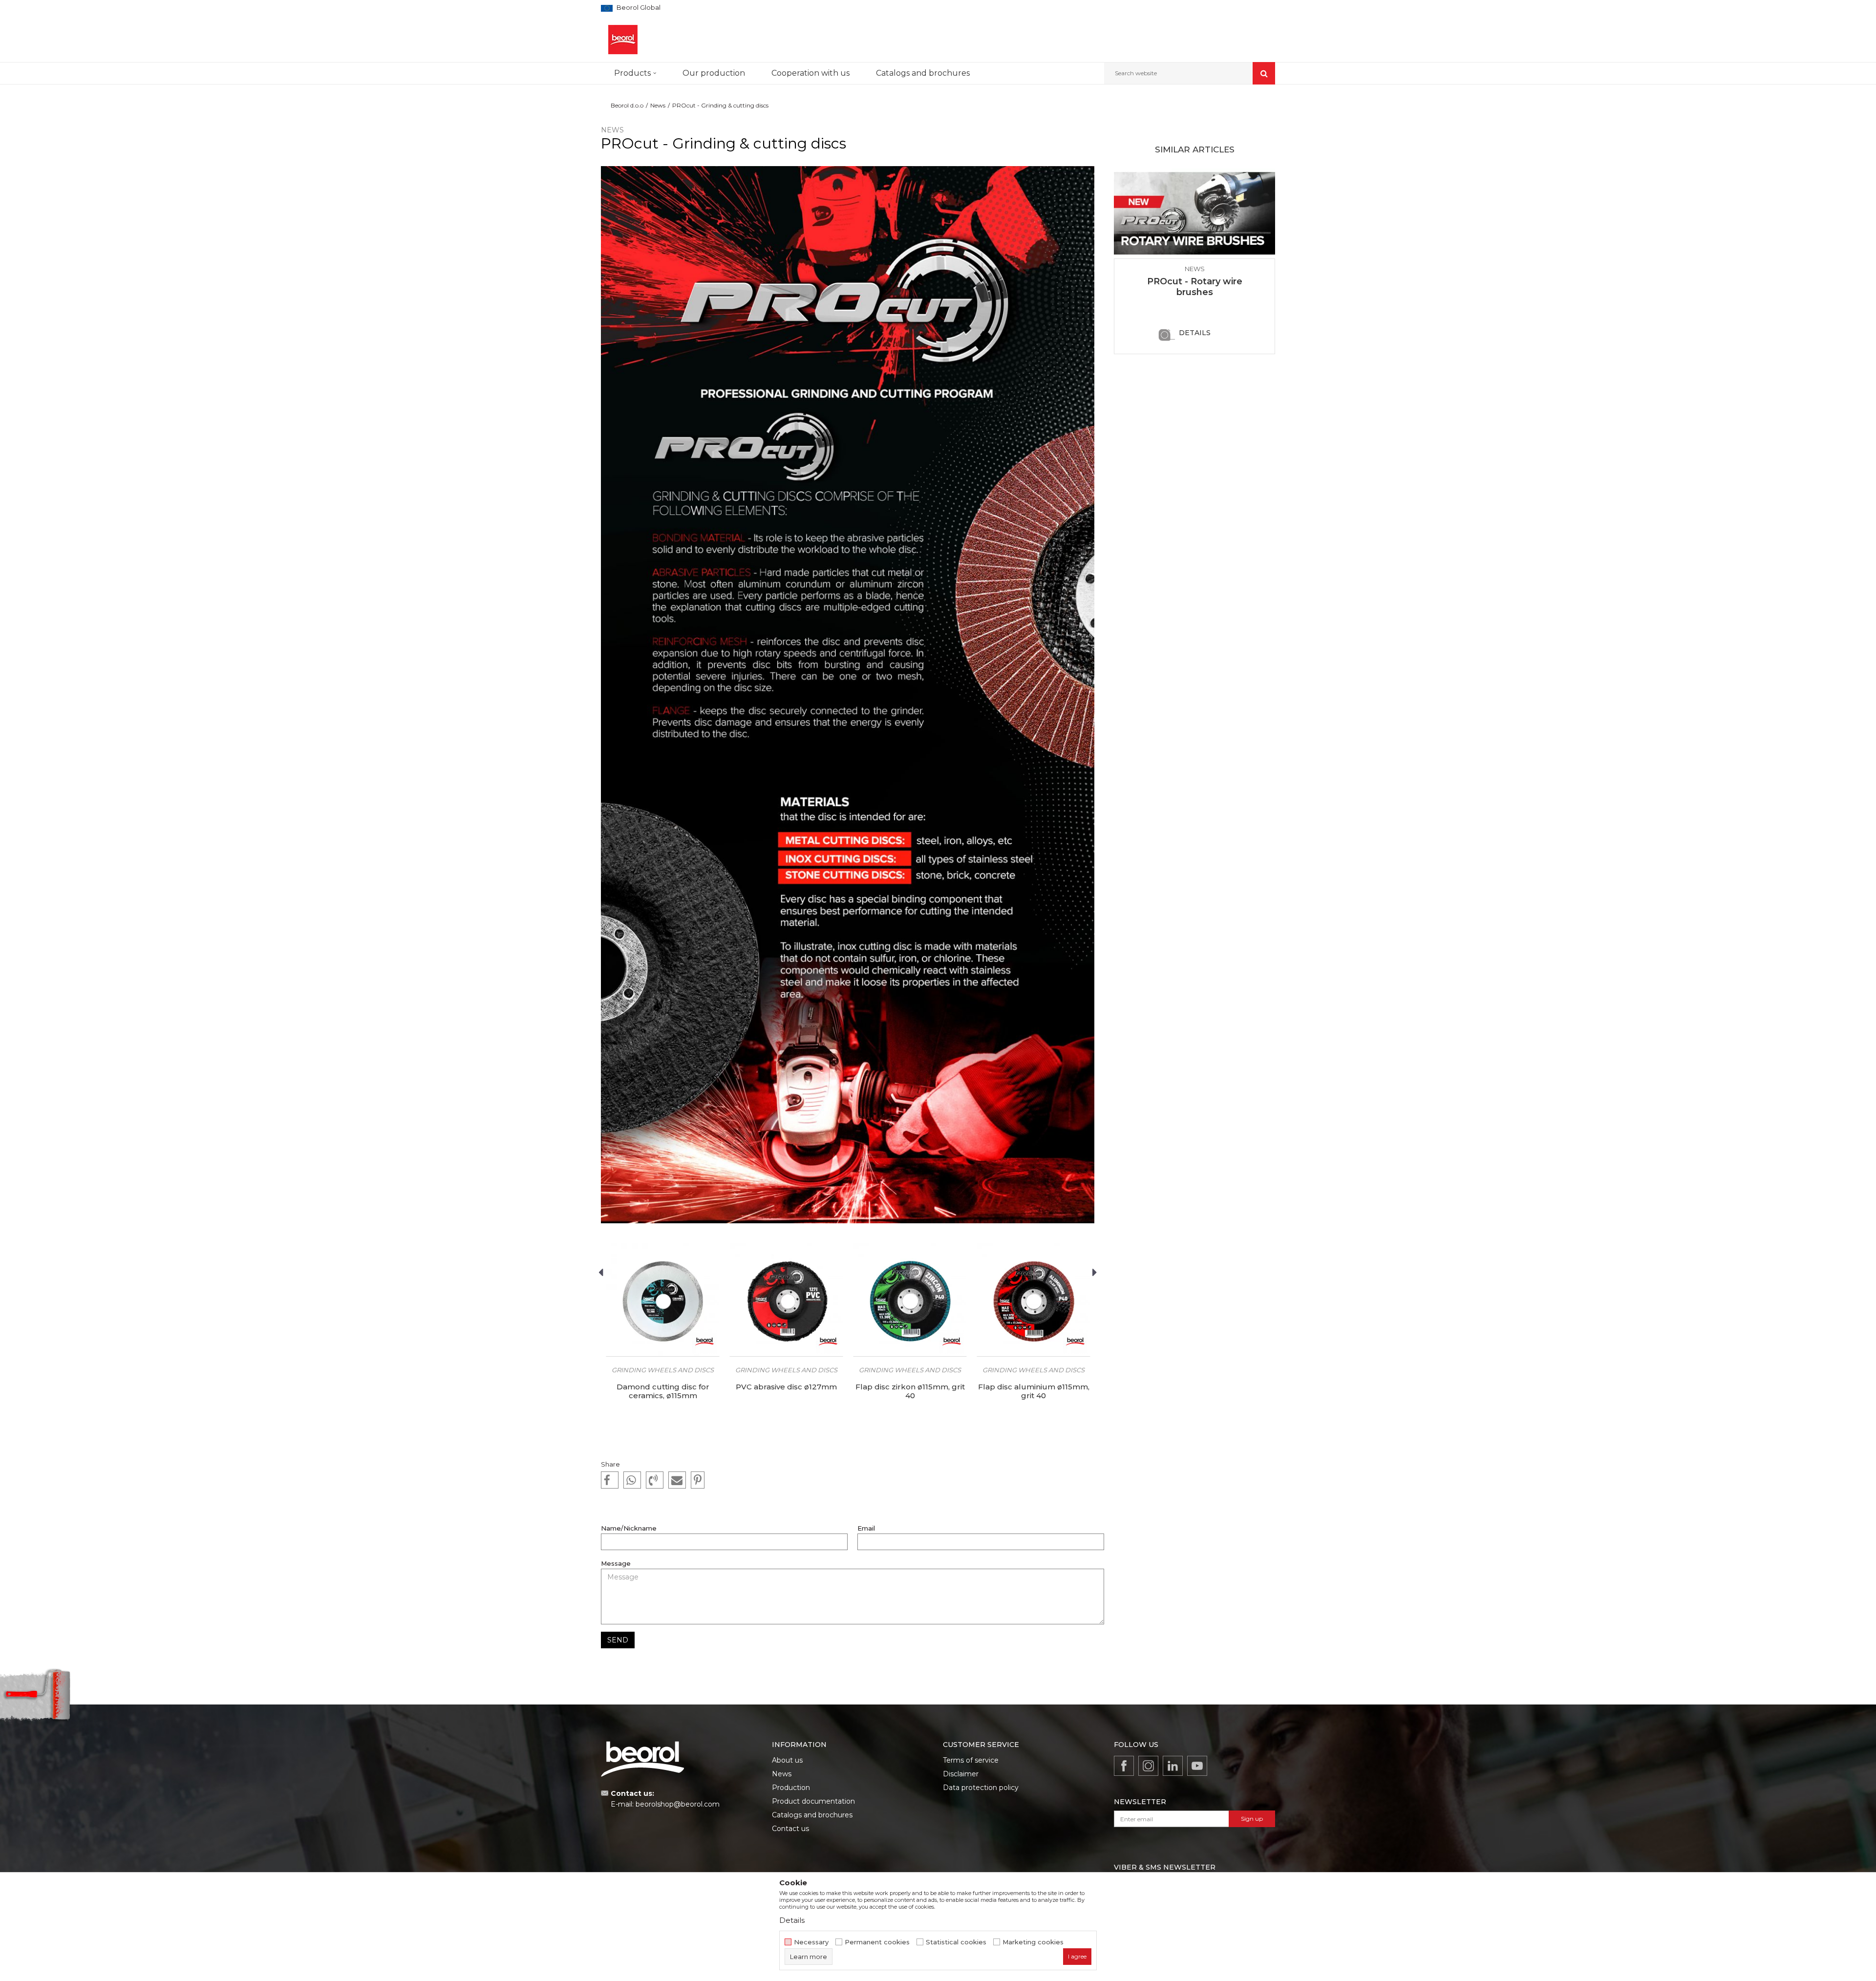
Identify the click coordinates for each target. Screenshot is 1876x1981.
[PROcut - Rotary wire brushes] (1194, 213)
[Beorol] (704, 1342)
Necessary (811, 1942)
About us (787, 1760)
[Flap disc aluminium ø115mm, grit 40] (1034, 1300)
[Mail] (677, 1480)
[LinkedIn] (1173, 1766)
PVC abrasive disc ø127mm (786, 1387)
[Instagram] (1148, 1766)
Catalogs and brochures (812, 1815)
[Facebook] (610, 1480)
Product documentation (813, 1801)
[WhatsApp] (632, 1480)
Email (866, 1528)
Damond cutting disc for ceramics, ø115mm (663, 1391)
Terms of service (971, 1760)
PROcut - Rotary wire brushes (1195, 287)
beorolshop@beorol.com (678, 1804)
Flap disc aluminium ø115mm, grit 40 (1034, 1391)
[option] (663, 1341)
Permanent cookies (877, 1942)
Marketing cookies (1033, 1942)
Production (791, 1788)
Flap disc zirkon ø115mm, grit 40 (910, 1391)
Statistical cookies (956, 1942)
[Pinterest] (698, 1480)
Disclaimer (961, 1774)
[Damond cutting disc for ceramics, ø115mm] (663, 1300)
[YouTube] (1197, 1766)
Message (616, 1564)
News (658, 105)
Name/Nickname (629, 1528)
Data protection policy (981, 1788)
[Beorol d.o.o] (623, 40)
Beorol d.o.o (627, 105)
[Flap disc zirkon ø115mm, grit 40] (910, 1300)
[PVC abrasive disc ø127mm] (786, 1300)
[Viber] (655, 1480)
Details (1195, 333)
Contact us (790, 1829)
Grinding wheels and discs (663, 1370)
